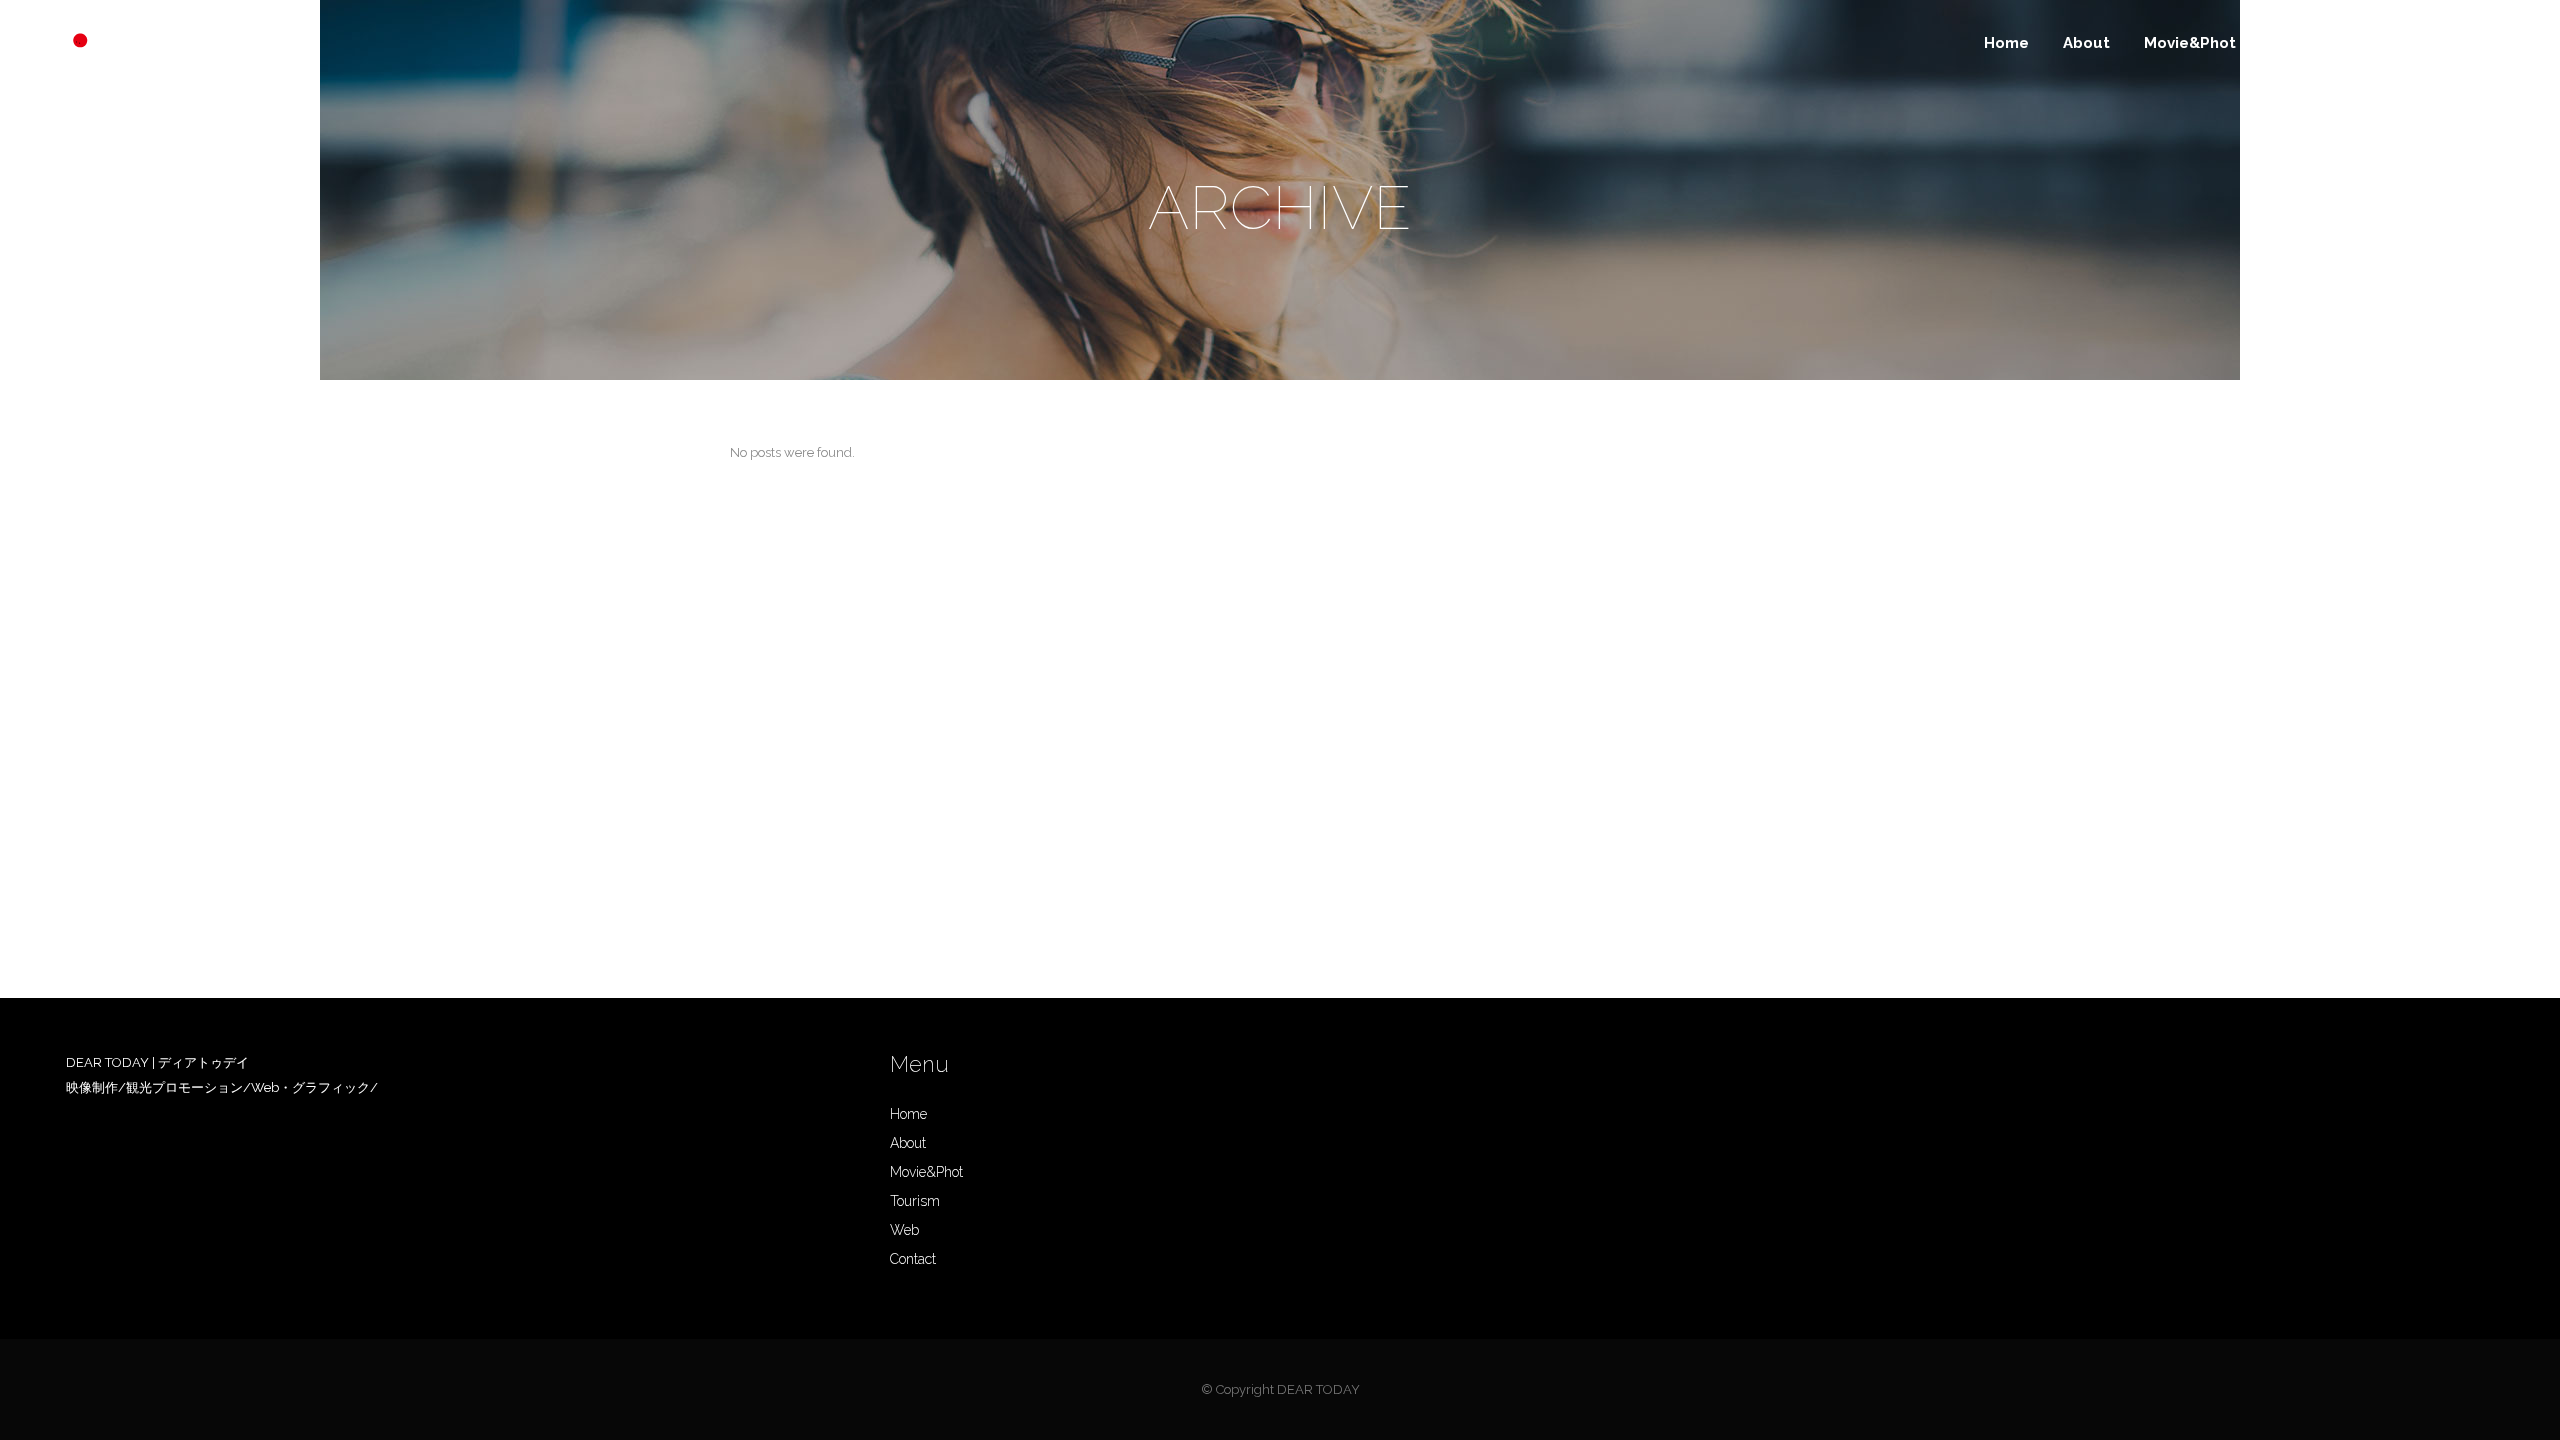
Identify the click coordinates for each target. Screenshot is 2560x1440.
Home (908, 1114)
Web (904, 1230)
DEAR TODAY (1318, 1389)
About (908, 1143)
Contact (913, 1259)
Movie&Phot (926, 1172)
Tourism (915, 1201)
